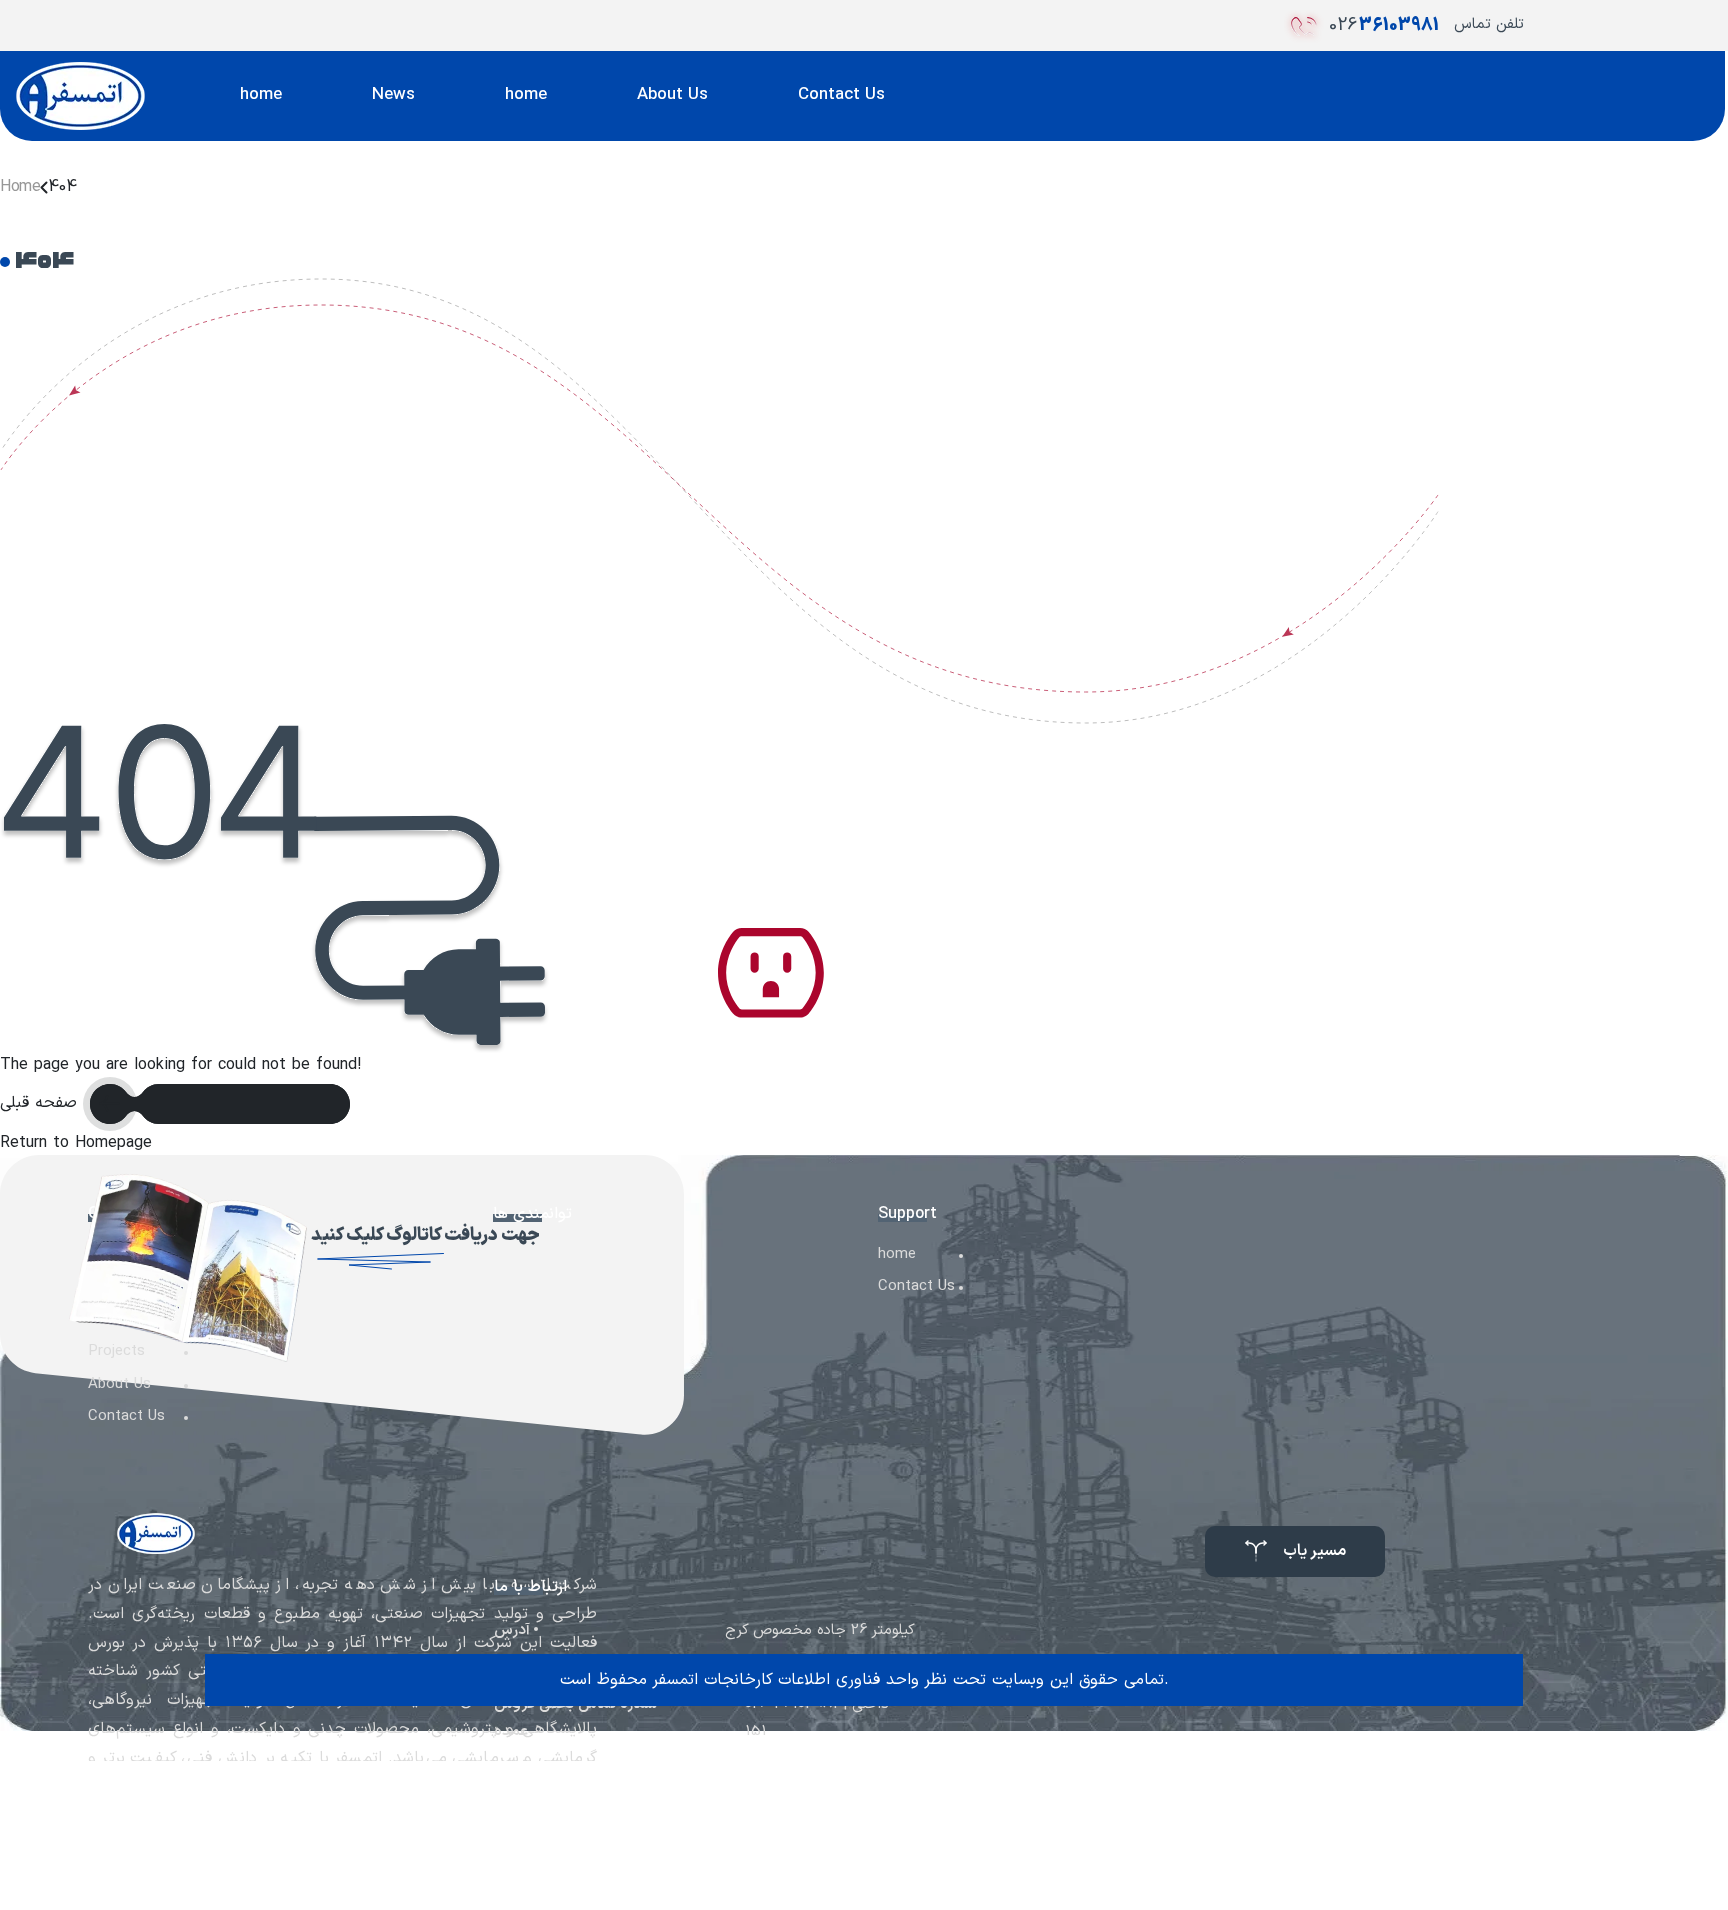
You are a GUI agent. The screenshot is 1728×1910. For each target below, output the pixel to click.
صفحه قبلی (41, 1103)
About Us (672, 95)
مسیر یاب (1314, 1551)
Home (20, 187)
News (393, 95)
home (261, 95)
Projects (116, 1352)
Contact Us (841, 95)
